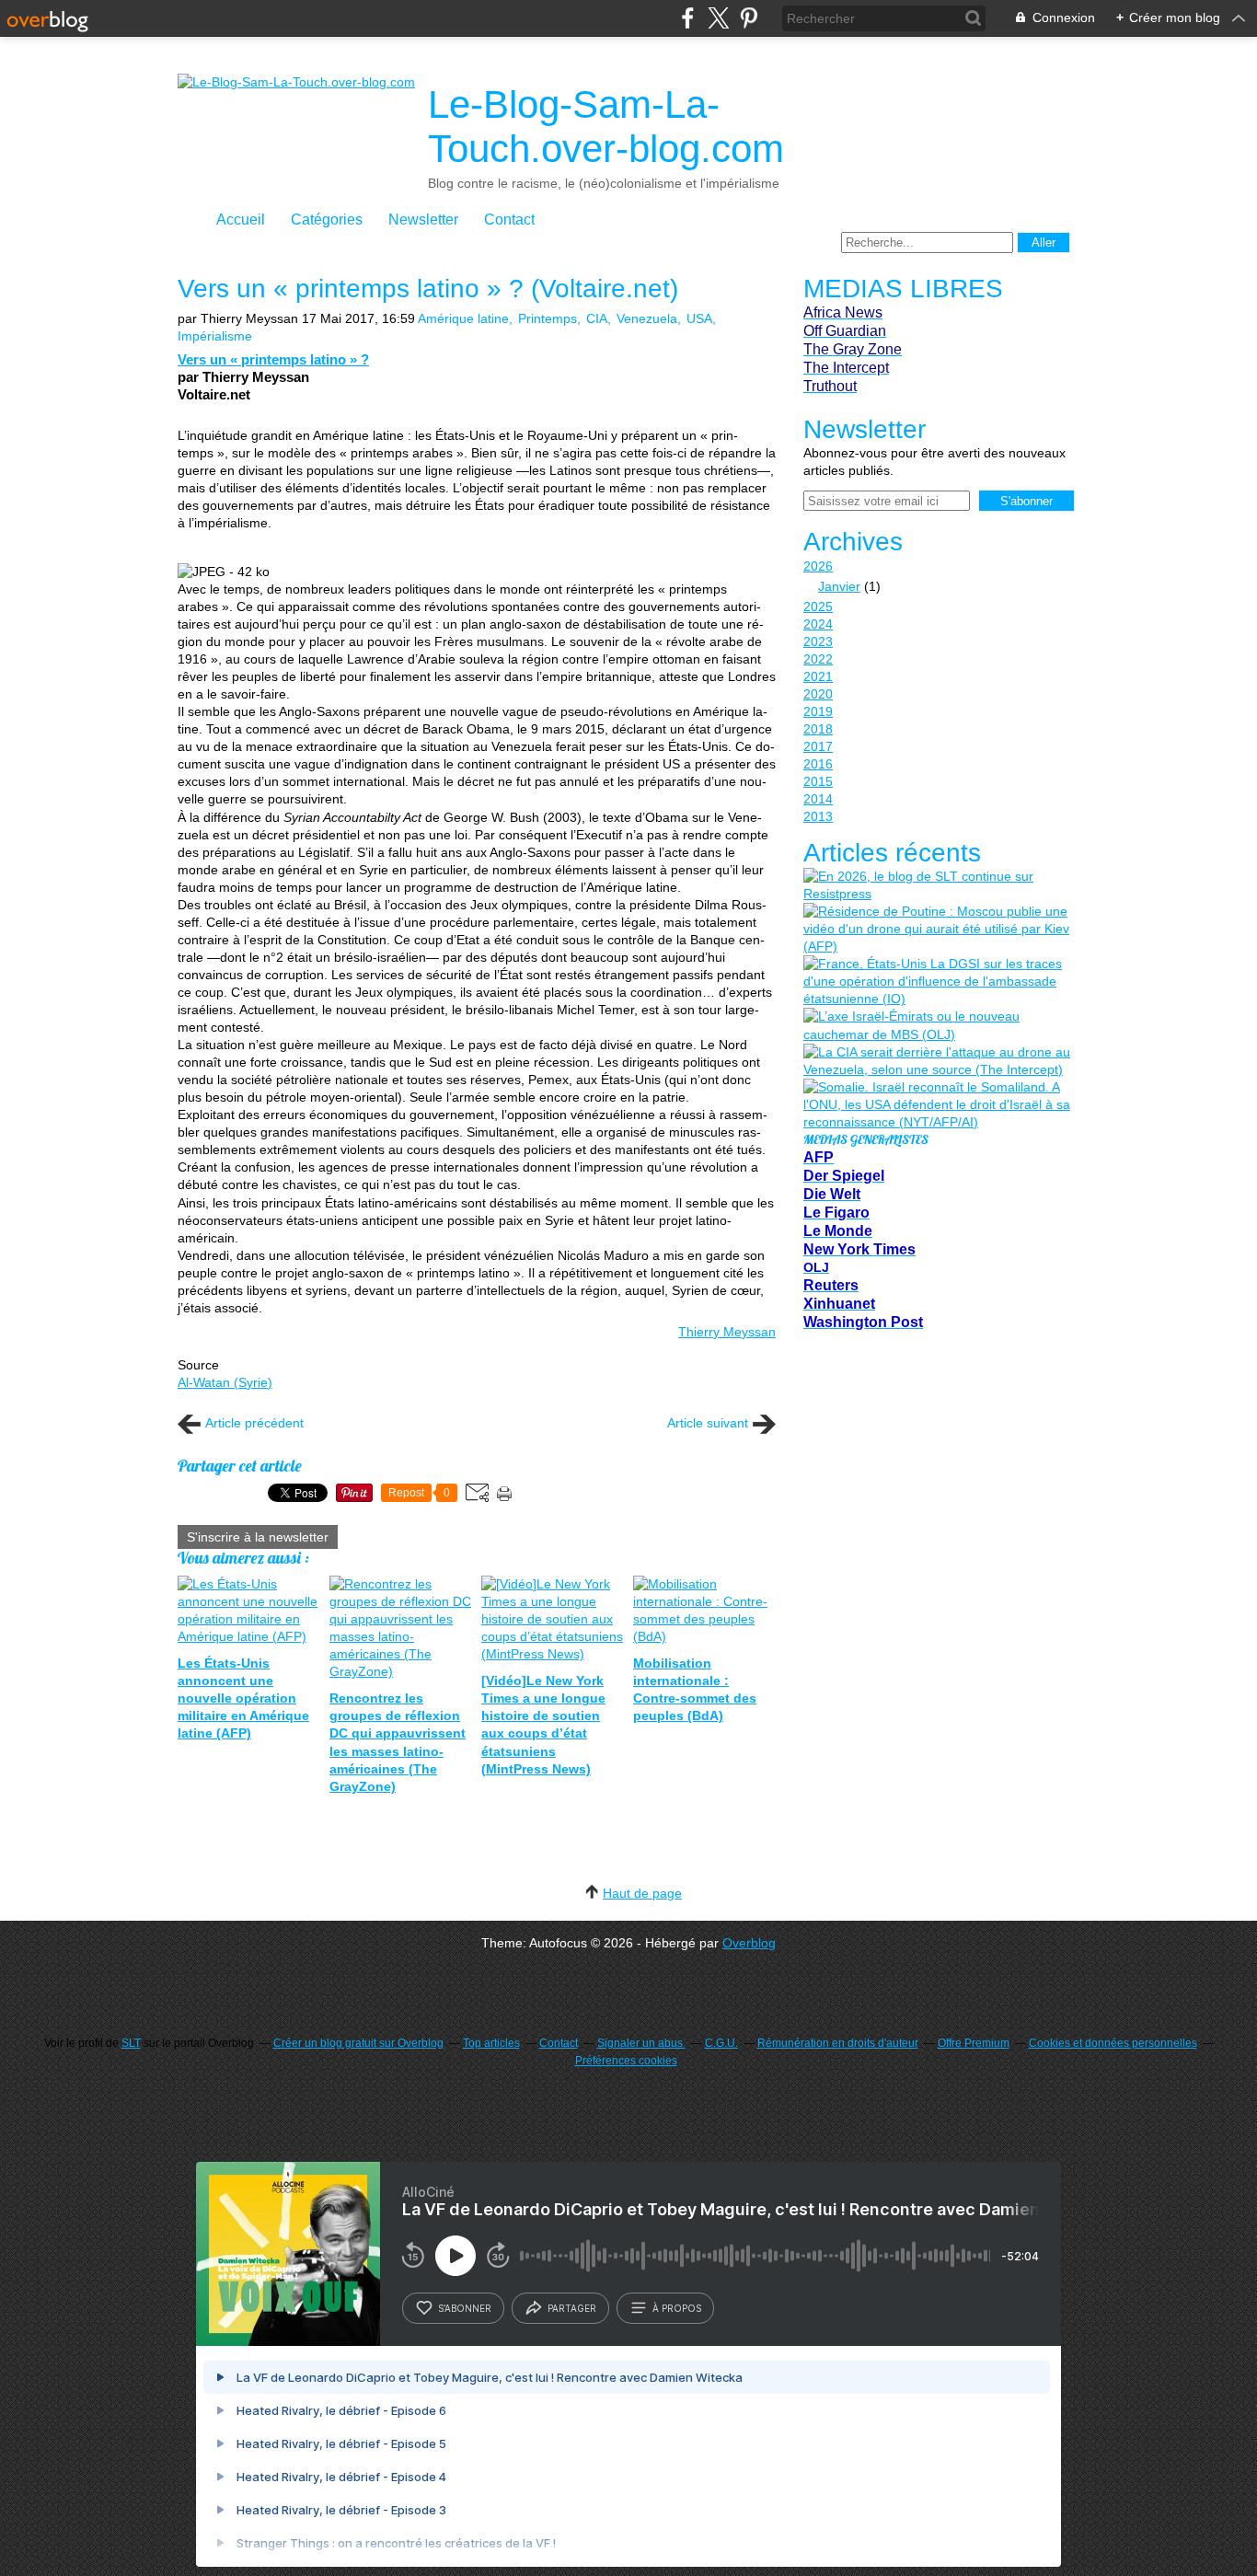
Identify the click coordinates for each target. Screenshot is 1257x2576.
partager (572, 2308)
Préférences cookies (626, 2061)
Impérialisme (215, 336)
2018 (818, 729)
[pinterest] (749, 18)
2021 (818, 676)
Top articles (491, 2043)
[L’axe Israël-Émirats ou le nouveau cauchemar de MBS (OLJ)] (937, 1025)
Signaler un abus (641, 2043)
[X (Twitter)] (718, 18)
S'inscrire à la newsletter (258, 1537)
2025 (818, 606)
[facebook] (688, 18)
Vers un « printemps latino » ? (273, 359)
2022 (818, 659)
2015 (818, 781)
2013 (818, 816)
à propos (677, 2308)
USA (699, 318)
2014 (818, 799)
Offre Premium (974, 2043)
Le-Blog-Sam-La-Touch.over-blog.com (606, 127)
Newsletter (423, 219)
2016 (818, 764)
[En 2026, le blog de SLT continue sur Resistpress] (937, 885)
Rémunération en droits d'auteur (838, 2043)
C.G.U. (721, 2043)
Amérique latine (463, 318)
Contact (509, 219)
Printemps (548, 318)
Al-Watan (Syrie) (225, 1382)
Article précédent (254, 1423)
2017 (818, 746)
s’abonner (465, 2308)
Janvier (839, 586)
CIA (597, 318)
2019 (818, 711)
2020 (818, 694)
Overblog (749, 1943)
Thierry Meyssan (727, 1332)
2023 (818, 641)
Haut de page (642, 1893)
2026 (818, 566)
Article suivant (708, 1423)
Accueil (241, 219)
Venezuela (647, 318)
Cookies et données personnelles (1113, 2043)
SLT (131, 2043)
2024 (818, 624)
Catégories (327, 219)
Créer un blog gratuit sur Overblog (358, 2043)
